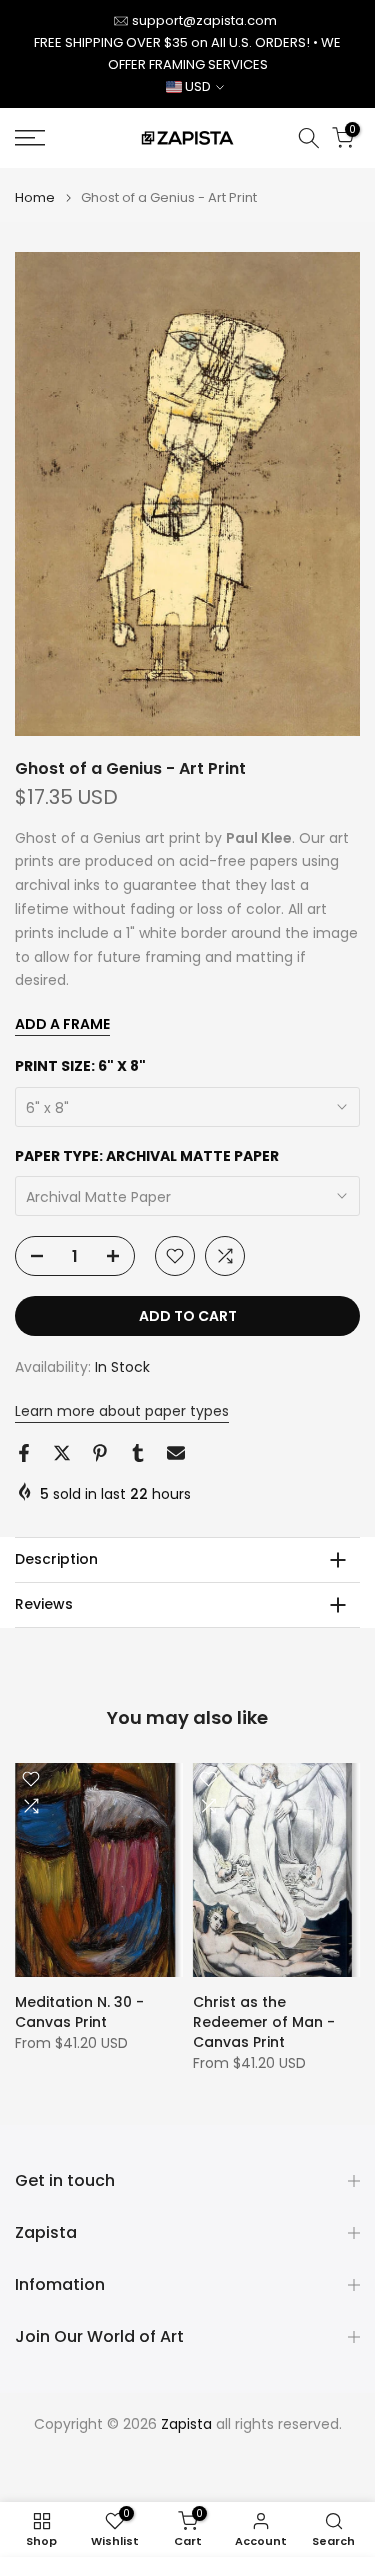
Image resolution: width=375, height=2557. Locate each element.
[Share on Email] (176, 1453)
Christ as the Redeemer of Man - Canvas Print (264, 2022)
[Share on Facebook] (24, 1453)
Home (35, 197)
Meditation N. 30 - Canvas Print (79, 2012)
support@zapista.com (204, 20)
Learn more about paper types (122, 1411)
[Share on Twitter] (62, 1453)
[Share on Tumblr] (138, 1453)
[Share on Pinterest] (100, 1453)
